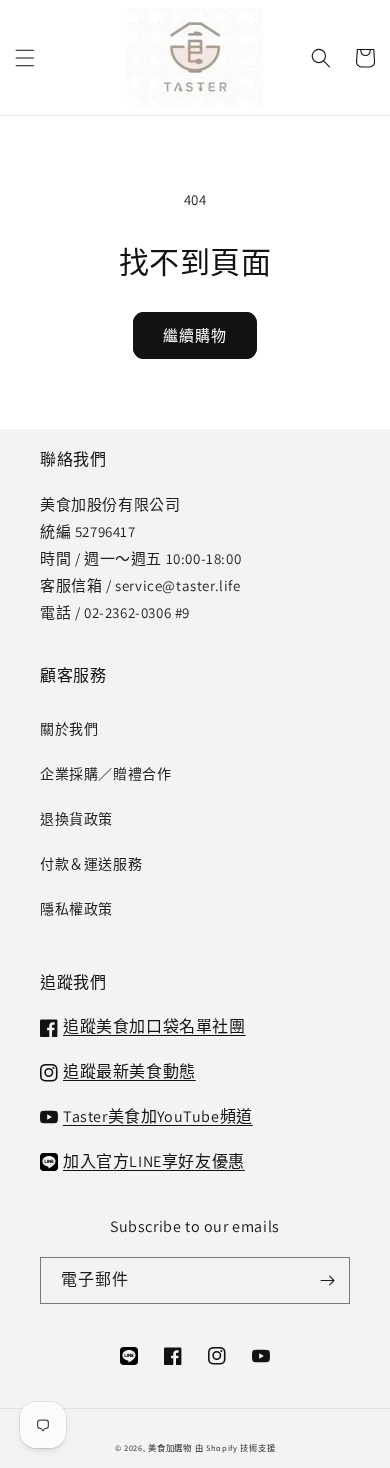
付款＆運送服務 (91, 864)
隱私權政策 (76, 909)
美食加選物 (170, 1447)
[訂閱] (327, 1280)
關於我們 (69, 729)
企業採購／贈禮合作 (105, 774)
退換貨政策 (76, 819)
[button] (25, 58)
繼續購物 (195, 335)
